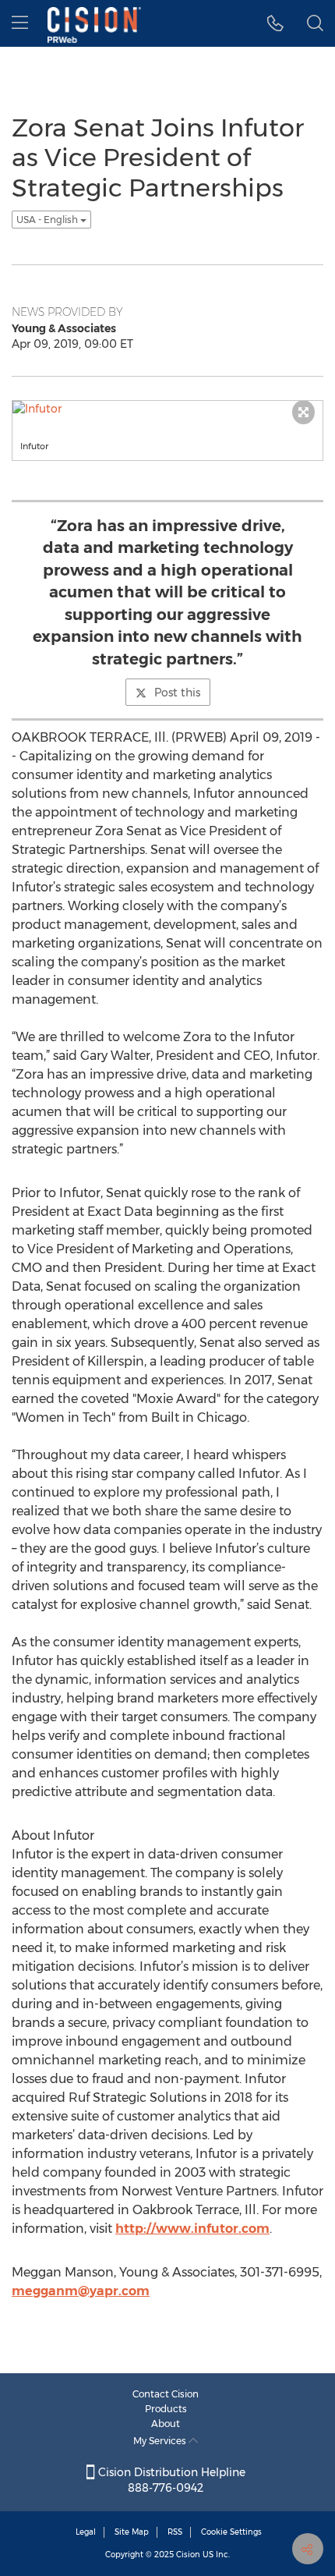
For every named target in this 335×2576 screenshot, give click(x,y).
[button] (275, 23)
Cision (188, 2555)
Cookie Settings (231, 2532)
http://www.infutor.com (192, 2229)
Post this (177, 693)
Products (166, 2409)
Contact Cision (166, 2394)
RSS (175, 2532)
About (166, 2424)
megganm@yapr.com (81, 2291)
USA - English (48, 220)
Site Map (132, 2532)
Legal (86, 2532)
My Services (161, 2441)
